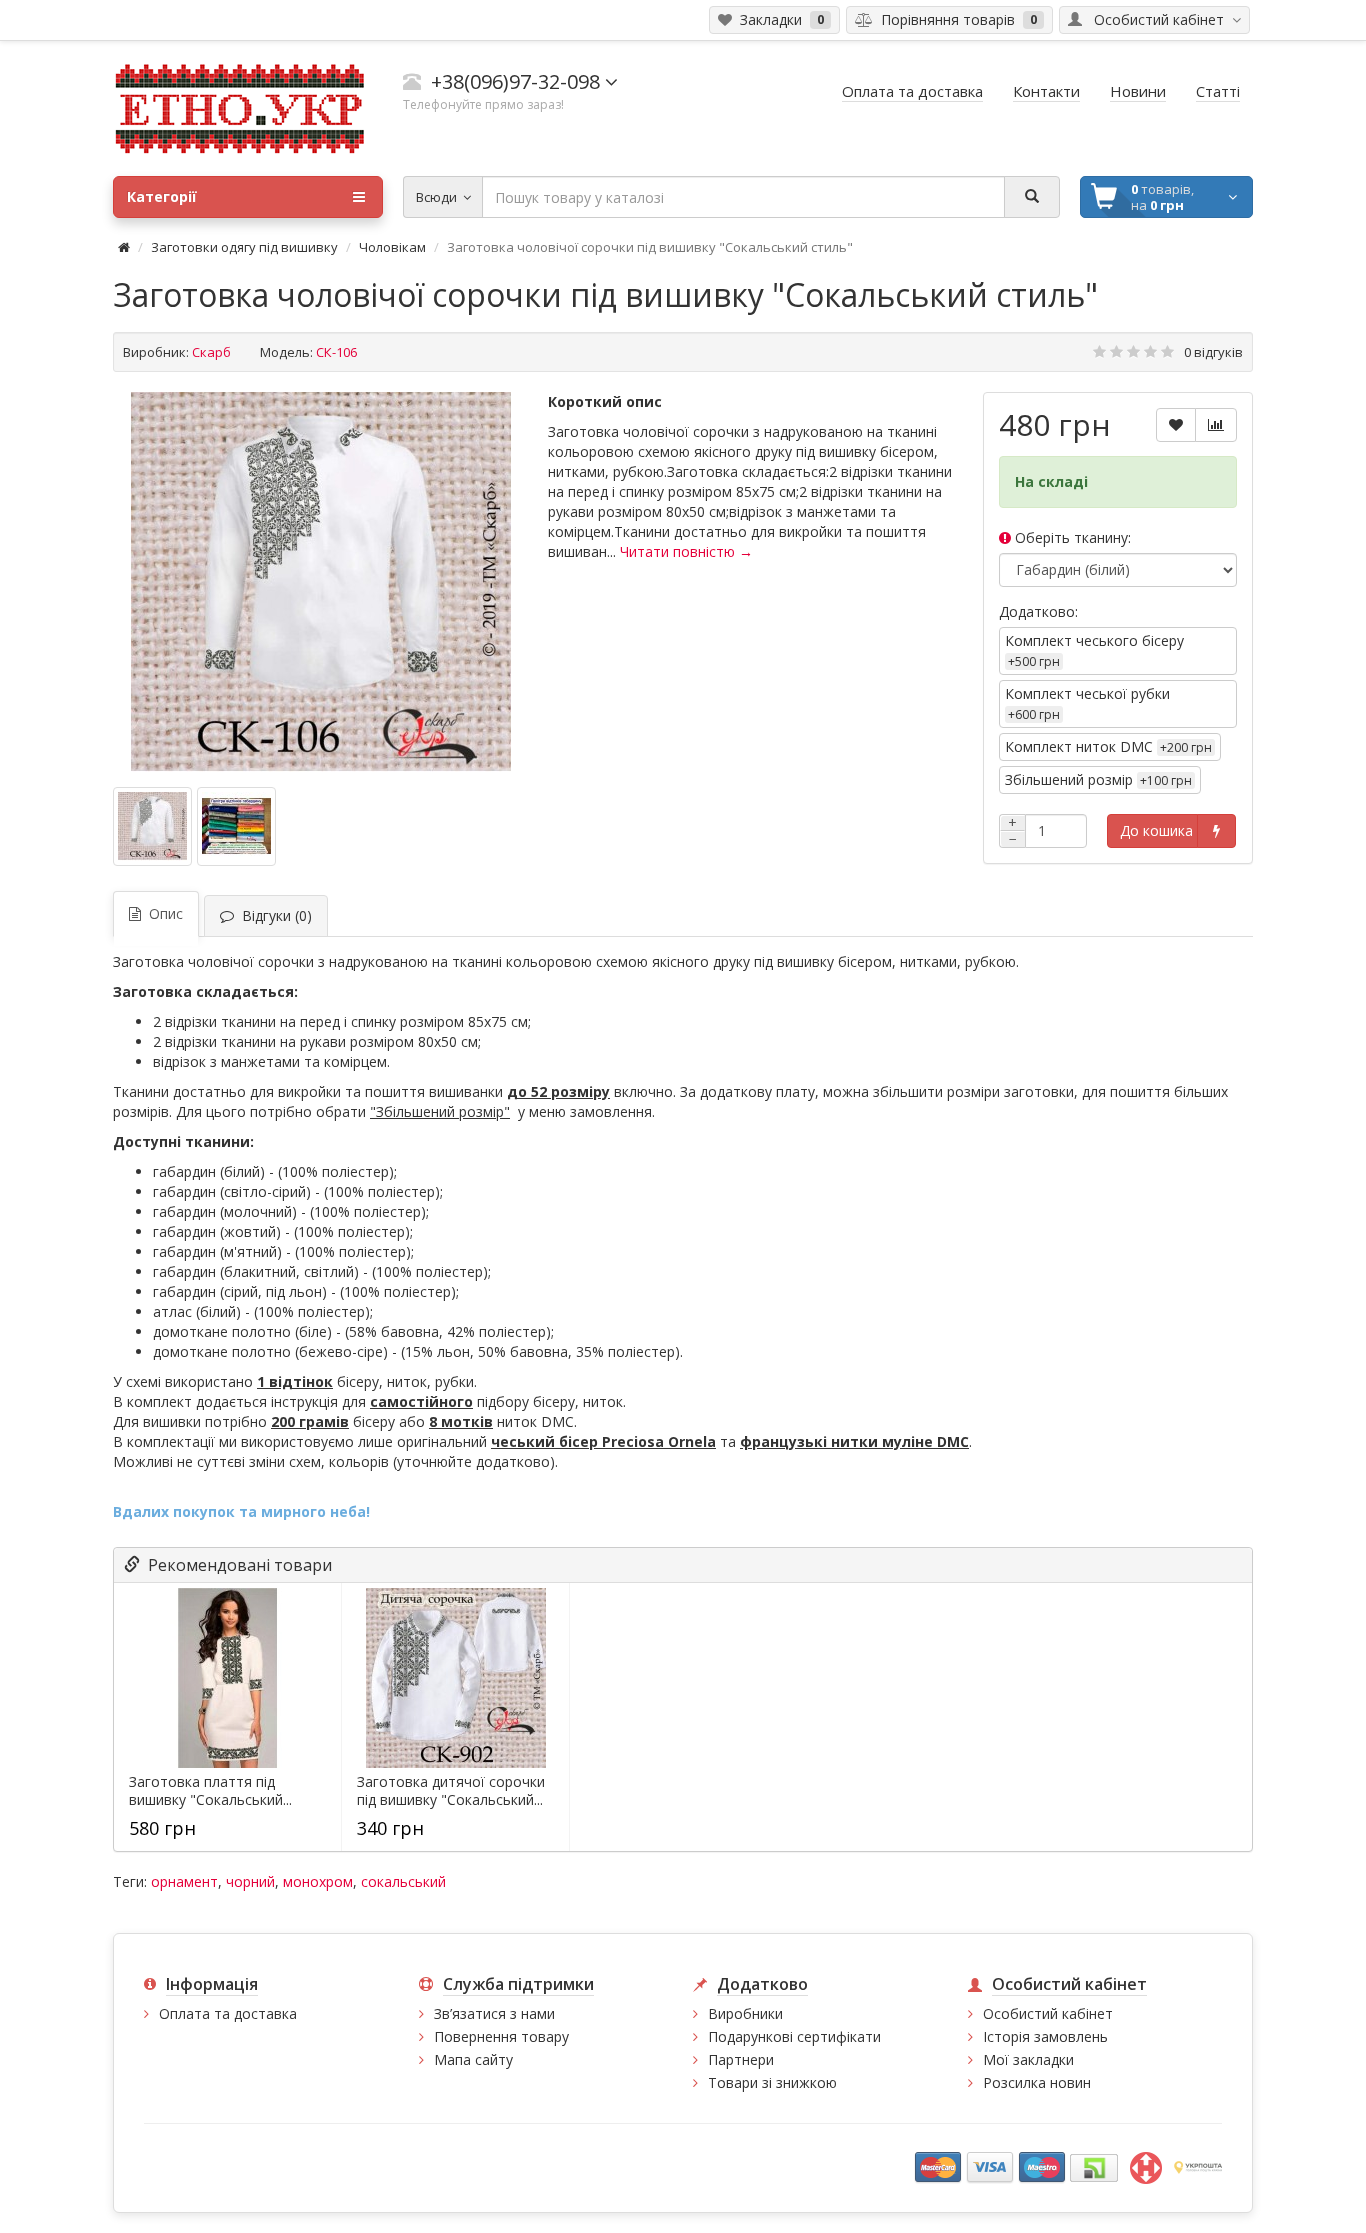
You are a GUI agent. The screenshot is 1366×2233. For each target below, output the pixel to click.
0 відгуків (1213, 352)
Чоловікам (392, 247)
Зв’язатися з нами (494, 2013)
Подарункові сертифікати (794, 2036)
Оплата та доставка (228, 2013)
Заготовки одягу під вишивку (244, 247)
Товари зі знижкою (772, 2082)
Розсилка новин (1037, 2082)
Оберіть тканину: (1071, 537)
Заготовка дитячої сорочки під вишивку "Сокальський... (451, 1791)
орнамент (184, 1881)
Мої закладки (1028, 2059)
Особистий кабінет (1048, 2013)
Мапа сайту (473, 2059)
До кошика (1156, 830)
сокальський (403, 1881)
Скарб (211, 352)
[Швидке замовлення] (1216, 831)
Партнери (741, 2059)
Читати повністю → (686, 551)
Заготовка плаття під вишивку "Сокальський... (210, 1791)
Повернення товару (501, 2036)
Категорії (162, 196)
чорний (250, 1881)
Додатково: (1038, 611)
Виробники (745, 2013)
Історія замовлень (1045, 2036)
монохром (318, 1881)
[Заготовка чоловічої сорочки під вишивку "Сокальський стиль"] (321, 582)
